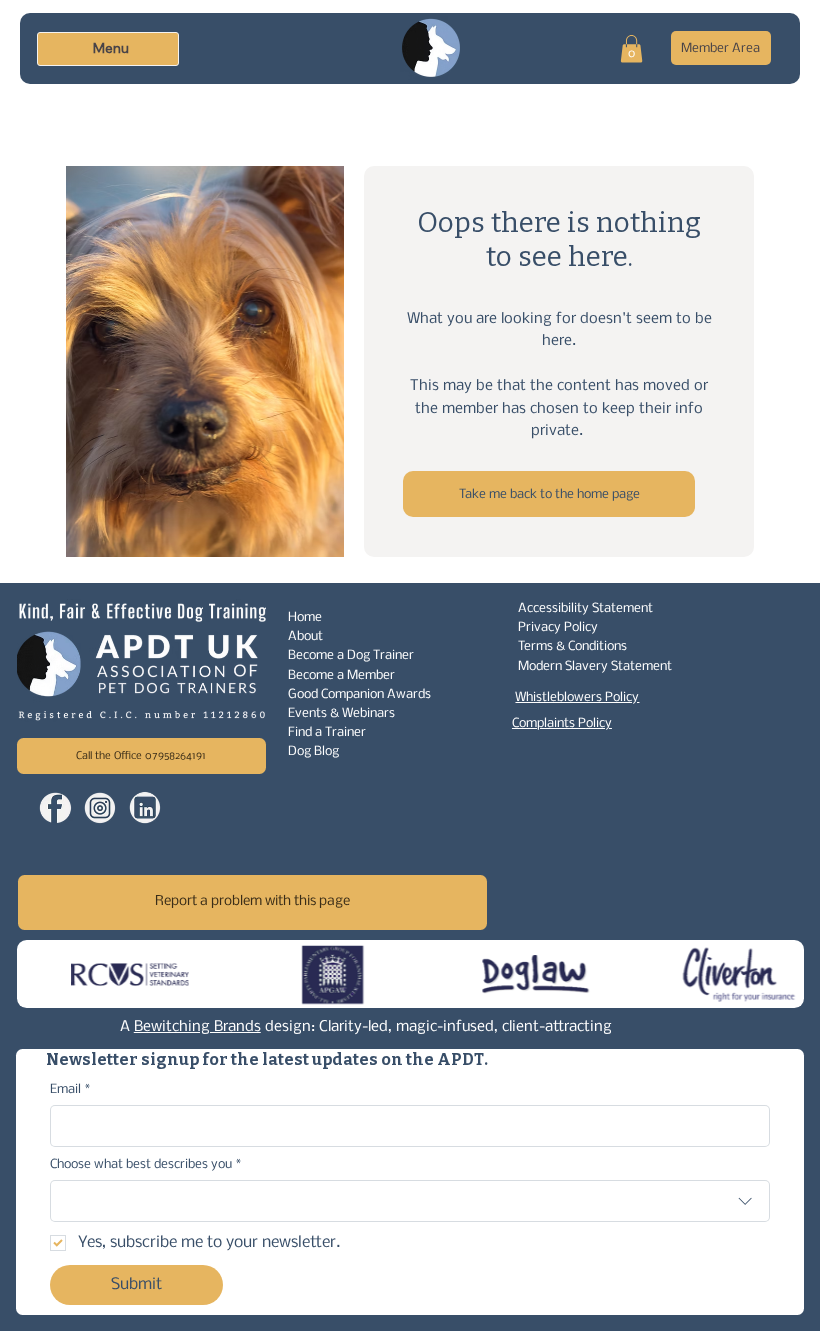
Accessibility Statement (585, 608)
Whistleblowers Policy (577, 697)
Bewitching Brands (197, 1027)
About (305, 636)
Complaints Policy (562, 723)
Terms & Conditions (572, 646)
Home (305, 617)
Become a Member (341, 675)
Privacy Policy (558, 627)
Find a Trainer (327, 732)
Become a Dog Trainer (351, 655)
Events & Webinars (341, 713)
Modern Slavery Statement (595, 666)
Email (70, 1089)
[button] (631, 48)
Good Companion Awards (359, 694)
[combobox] (409, 1201)
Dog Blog (313, 751)
